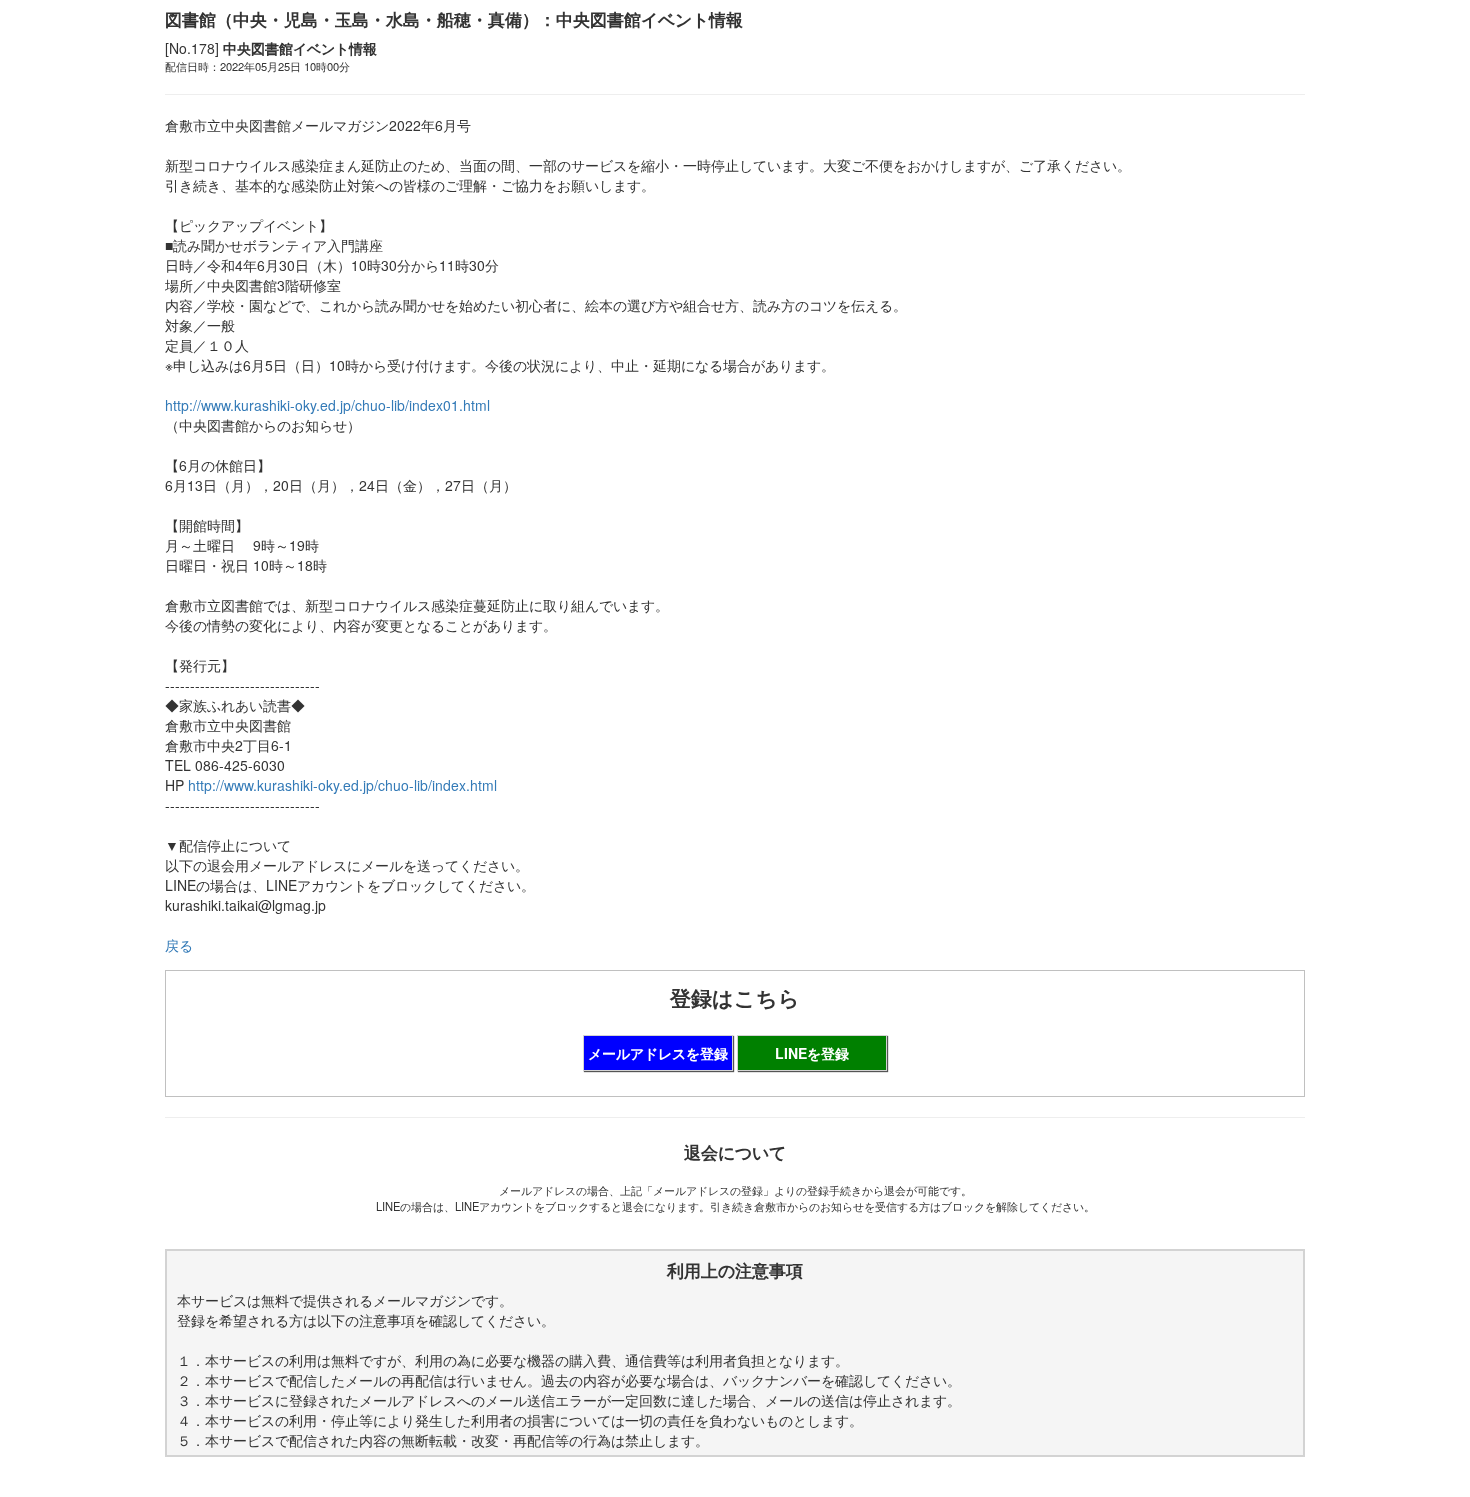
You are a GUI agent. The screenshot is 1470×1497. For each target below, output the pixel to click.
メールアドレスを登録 (658, 1053)
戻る (179, 945)
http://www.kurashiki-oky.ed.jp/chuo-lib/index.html (342, 785)
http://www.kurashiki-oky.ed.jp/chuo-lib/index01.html (327, 405)
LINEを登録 (812, 1053)
